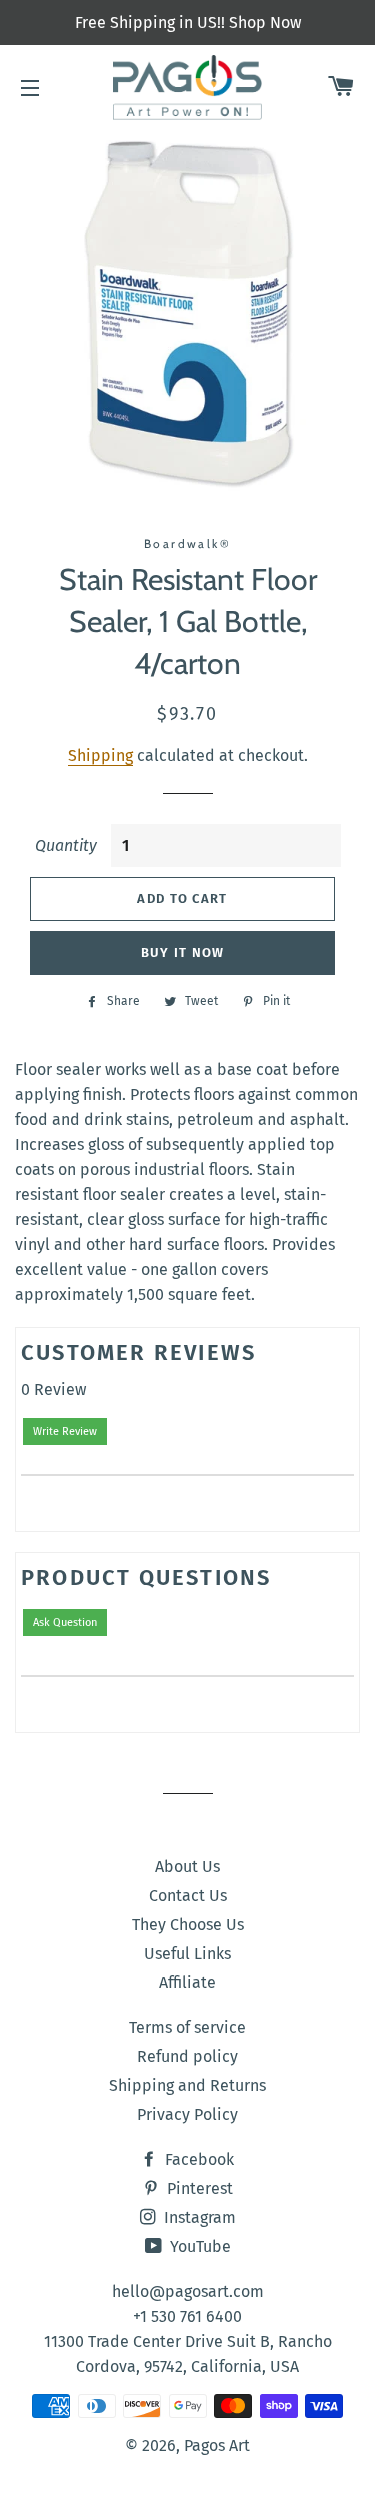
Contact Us (188, 1895)
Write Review (65, 1431)
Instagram (198, 2217)
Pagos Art (217, 2445)
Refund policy (187, 2056)
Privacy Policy (187, 2114)
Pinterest (198, 2188)
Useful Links (187, 1953)
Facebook (197, 2159)
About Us (187, 1866)
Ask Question (65, 1622)
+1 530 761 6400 (187, 2316)
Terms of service (187, 2027)
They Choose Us (188, 1924)
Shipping (100, 755)
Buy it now (183, 952)
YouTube (198, 2246)
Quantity (66, 845)
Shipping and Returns (187, 2085)
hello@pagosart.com (188, 2291)
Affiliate (187, 1982)
